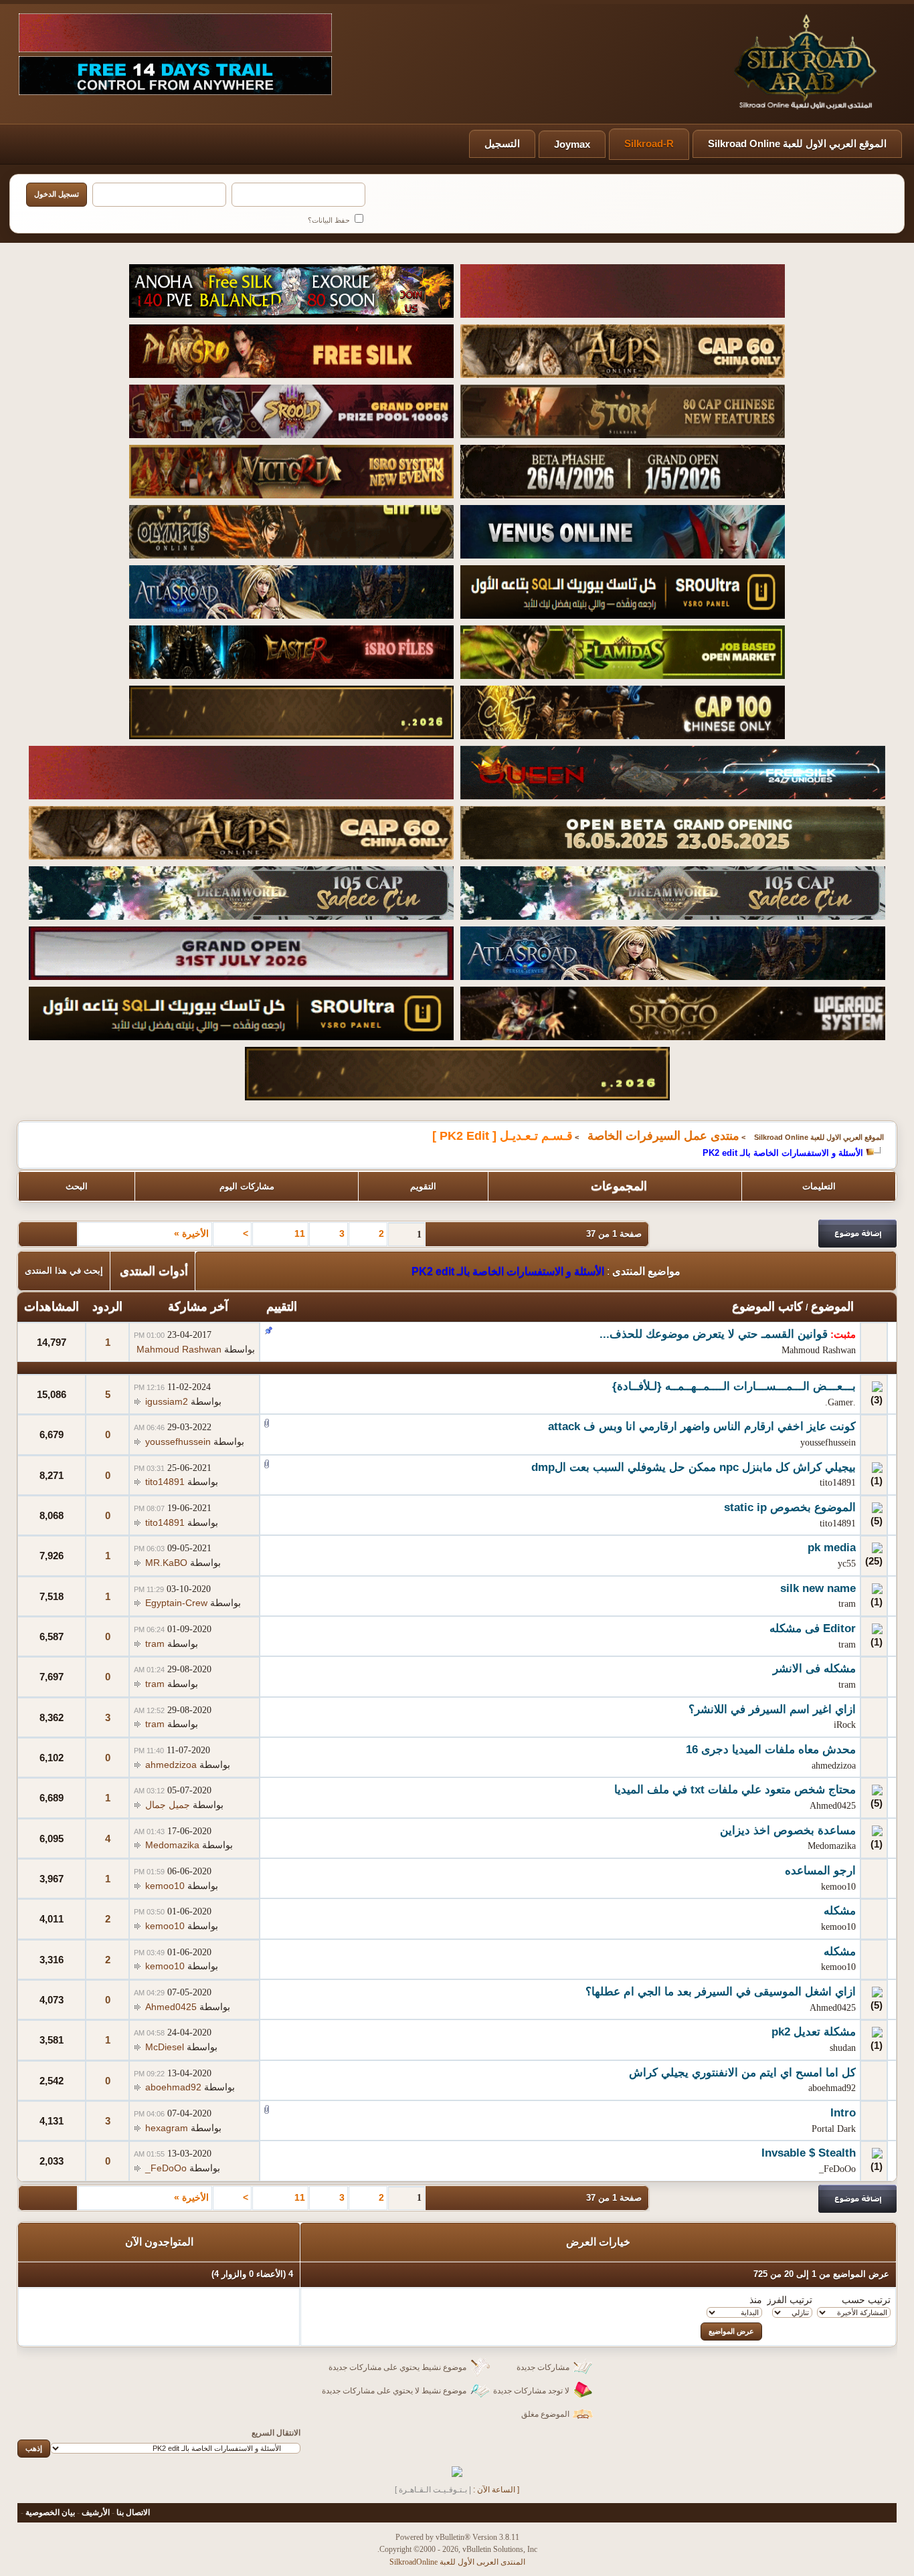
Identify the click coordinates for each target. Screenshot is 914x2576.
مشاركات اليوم (247, 1186)
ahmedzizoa (834, 1766)
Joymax (572, 144)
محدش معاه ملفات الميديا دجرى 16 (771, 1750)
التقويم (423, 1186)
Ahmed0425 (833, 1806)
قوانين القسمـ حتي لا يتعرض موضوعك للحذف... (714, 1334)
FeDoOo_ (837, 2169)
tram (847, 1604)
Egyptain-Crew (176, 1603)
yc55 (847, 1564)
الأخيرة (191, 1233)
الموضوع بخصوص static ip (790, 1507)
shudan (843, 2048)
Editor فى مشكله (813, 1628)
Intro (843, 2113)
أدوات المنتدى (154, 1271)
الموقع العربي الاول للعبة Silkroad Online (797, 143)
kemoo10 (838, 1887)
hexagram (167, 2128)
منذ (756, 2300)
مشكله (840, 1911)
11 (300, 1233)
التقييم (282, 1306)
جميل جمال (168, 1805)
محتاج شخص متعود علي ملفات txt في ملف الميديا (735, 1790)
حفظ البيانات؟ (330, 220)
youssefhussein (828, 1443)
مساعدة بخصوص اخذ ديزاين (788, 1830)
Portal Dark (834, 2129)
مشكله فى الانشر (814, 1669)
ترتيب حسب (866, 2300)
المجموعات (619, 1186)
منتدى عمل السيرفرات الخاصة (663, 1136)
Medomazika (832, 1846)
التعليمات (819, 1186)
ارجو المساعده (820, 1871)
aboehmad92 (832, 2088)
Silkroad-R (649, 143)
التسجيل (502, 143)
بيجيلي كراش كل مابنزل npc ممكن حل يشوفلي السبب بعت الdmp (694, 1467)
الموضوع (832, 1306)
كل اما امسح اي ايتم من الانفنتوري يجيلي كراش (742, 2073)
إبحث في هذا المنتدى (64, 1271)
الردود (107, 1306)
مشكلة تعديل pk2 (814, 2032)
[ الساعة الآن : (496, 2490)
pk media (832, 1548)
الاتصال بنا (133, 2512)
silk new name (818, 1588)
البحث (77, 1186)
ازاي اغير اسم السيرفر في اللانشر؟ (772, 1709)
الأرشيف (96, 2512)
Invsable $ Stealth (809, 2153)
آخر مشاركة (198, 1306)
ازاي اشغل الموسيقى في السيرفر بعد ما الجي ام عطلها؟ (721, 1992)
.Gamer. (840, 1402)
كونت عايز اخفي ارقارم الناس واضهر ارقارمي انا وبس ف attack (702, 1426)
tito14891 (838, 1483)
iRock (845, 1725)
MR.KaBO (166, 1563)
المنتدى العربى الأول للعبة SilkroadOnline (457, 2562)
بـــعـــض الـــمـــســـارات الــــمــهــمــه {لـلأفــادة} (734, 1386)
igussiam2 (167, 1401)
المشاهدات (52, 1306)
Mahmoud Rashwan (819, 1350)
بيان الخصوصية (50, 2512)
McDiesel (165, 2047)
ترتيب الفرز (790, 2300)
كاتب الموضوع (767, 1306)
